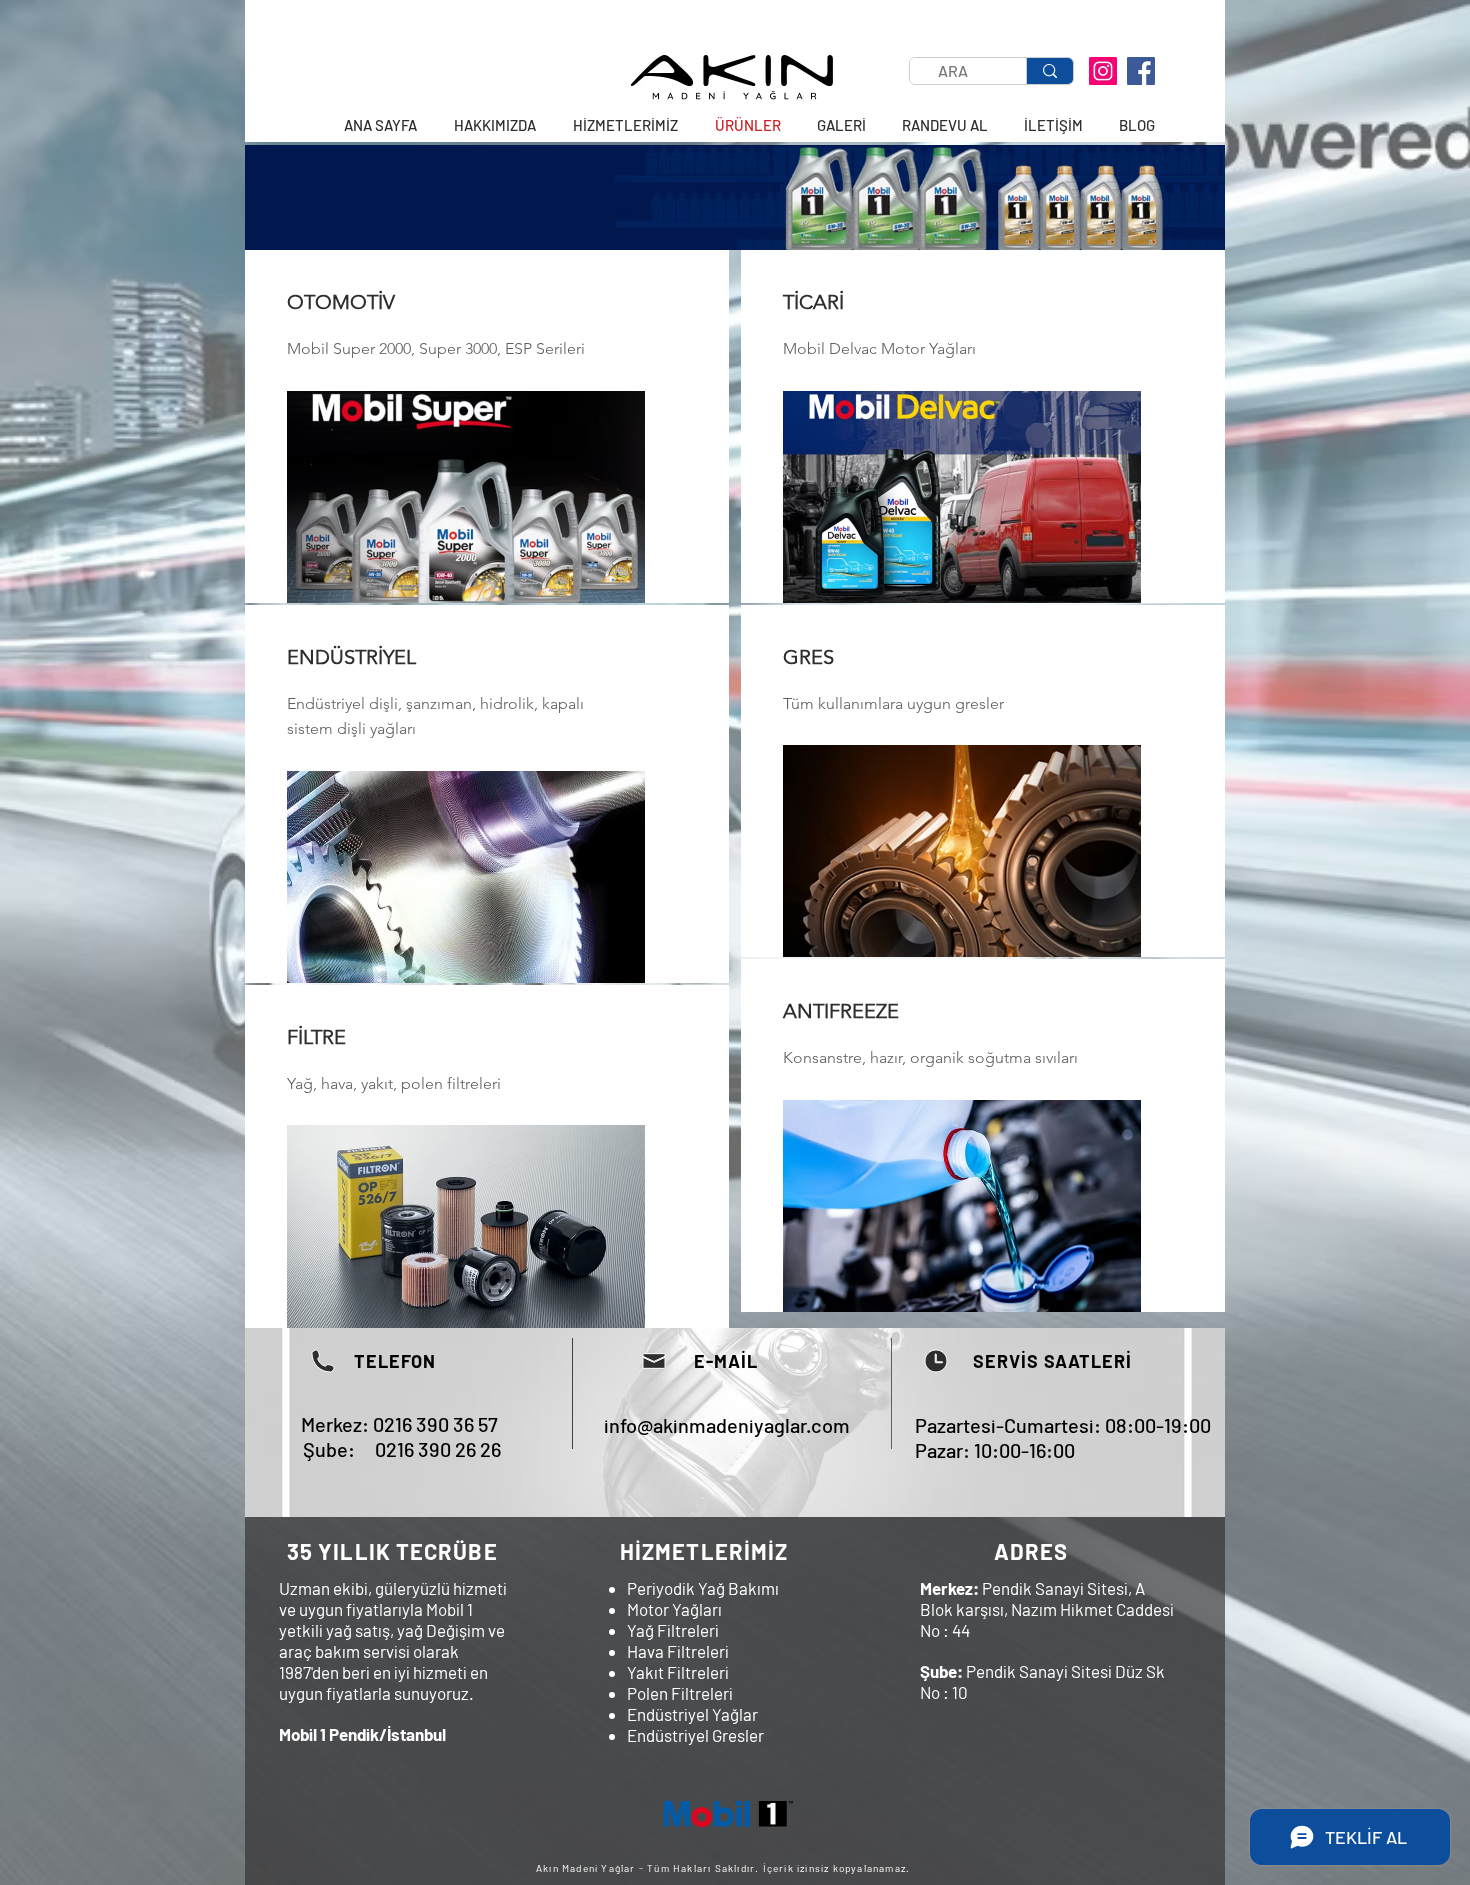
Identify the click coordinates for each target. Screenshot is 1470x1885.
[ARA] (1049, 71)
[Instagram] (1103, 71)
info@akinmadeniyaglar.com (727, 1425)
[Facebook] (1141, 71)
